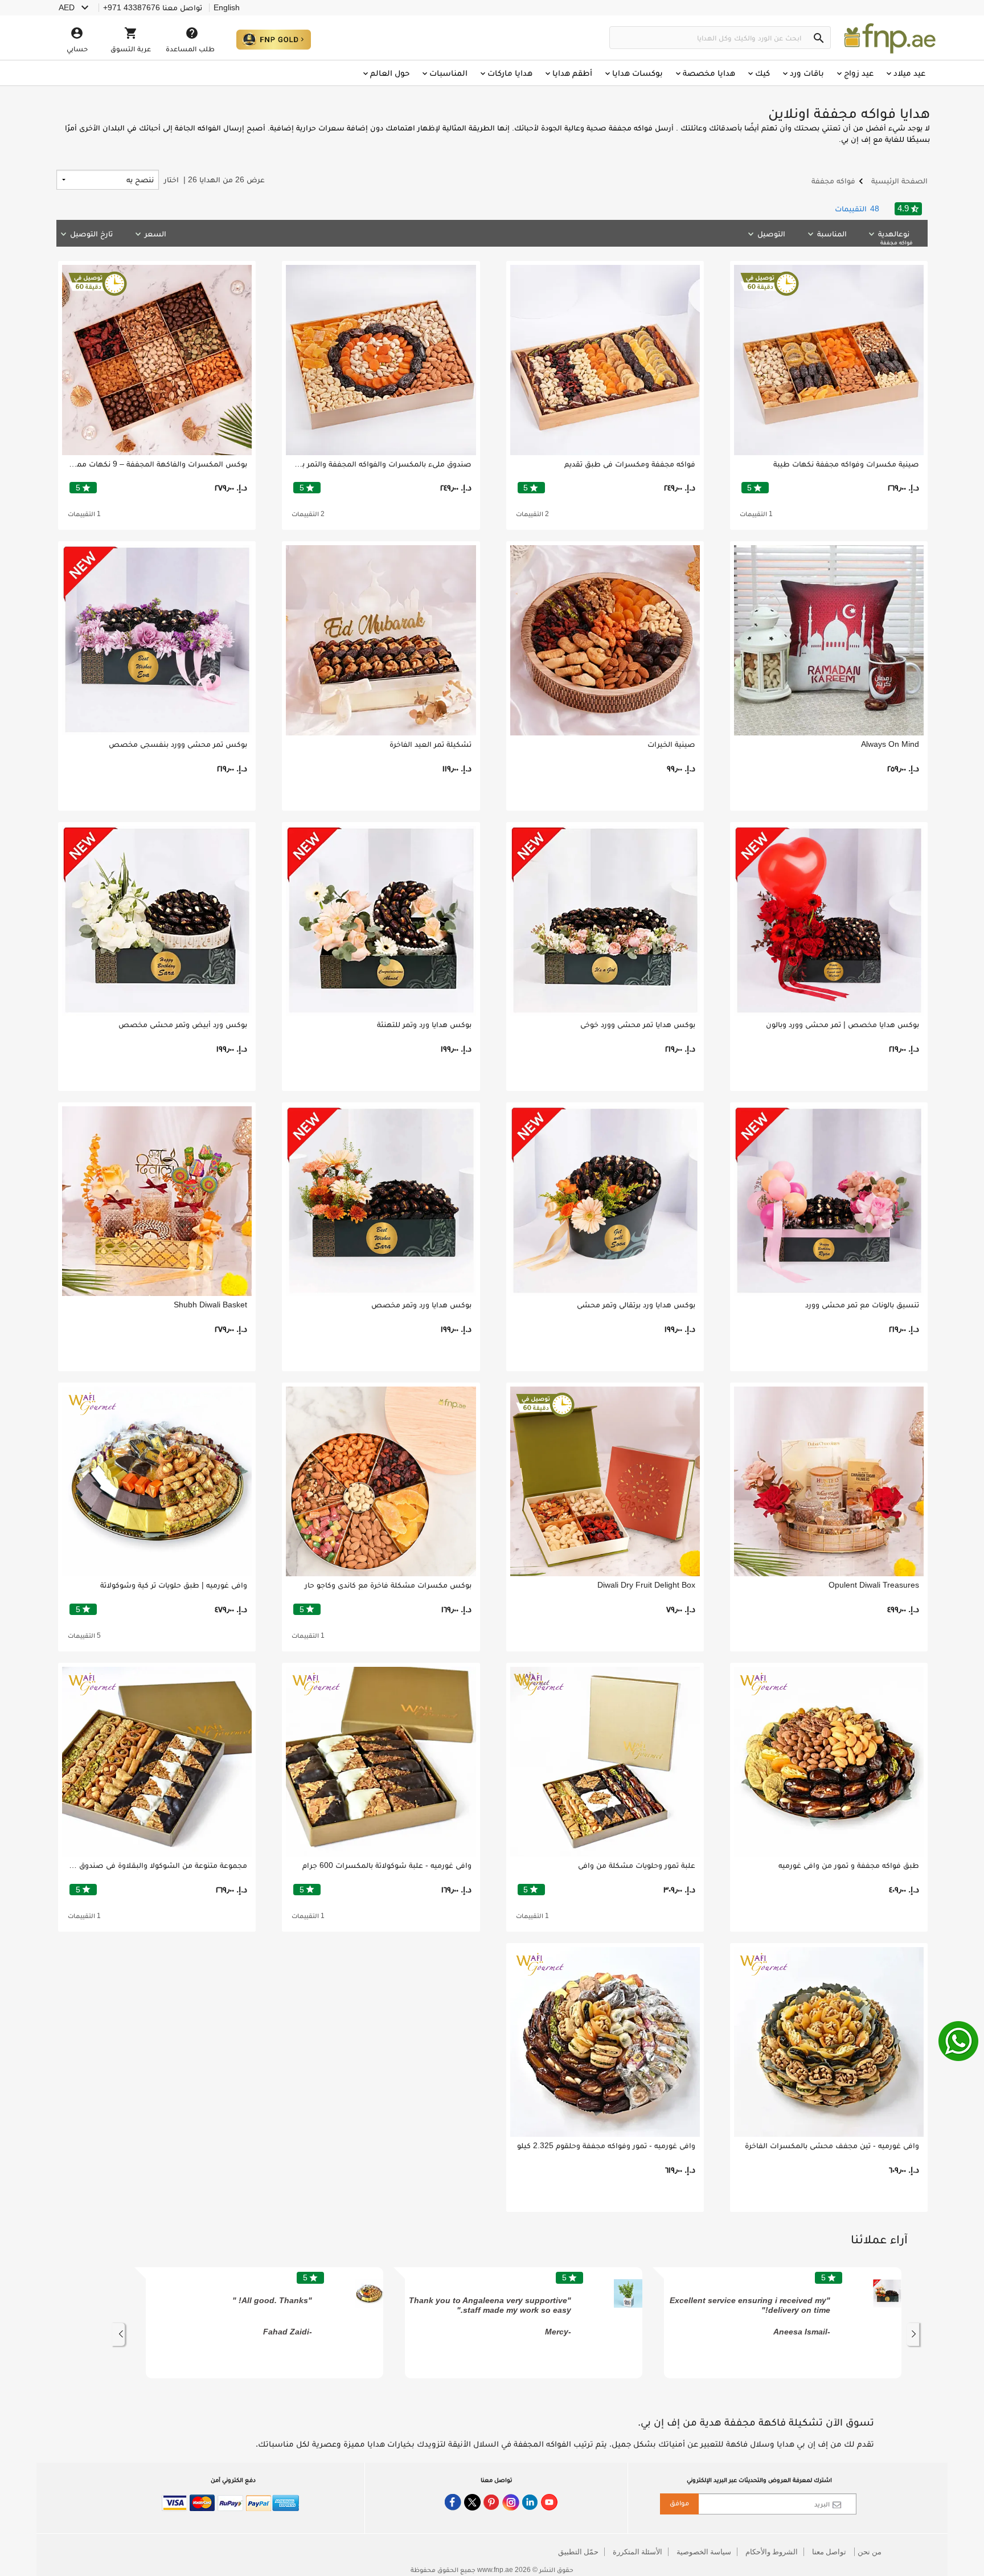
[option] (783, 2323)
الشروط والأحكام (772, 2552)
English (227, 7)
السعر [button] (155, 234)
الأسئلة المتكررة (637, 2552)
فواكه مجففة (896, 242)
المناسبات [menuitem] (448, 73)
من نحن (870, 2552)
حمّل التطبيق (578, 2552)
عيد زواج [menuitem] (859, 73)
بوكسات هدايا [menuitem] (637, 73)
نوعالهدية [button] (895, 237)
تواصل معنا (829, 2552)
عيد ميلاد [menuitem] (909, 73)
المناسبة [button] (832, 234)
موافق (679, 2503)
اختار (214, 179)
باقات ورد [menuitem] (807, 73)
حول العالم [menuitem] (390, 73)
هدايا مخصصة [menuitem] (709, 73)
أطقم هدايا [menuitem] (572, 73)
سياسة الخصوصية (704, 2552)
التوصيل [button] (771, 234)
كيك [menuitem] (762, 73)
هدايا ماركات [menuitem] (510, 73)
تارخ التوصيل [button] (91, 234)
